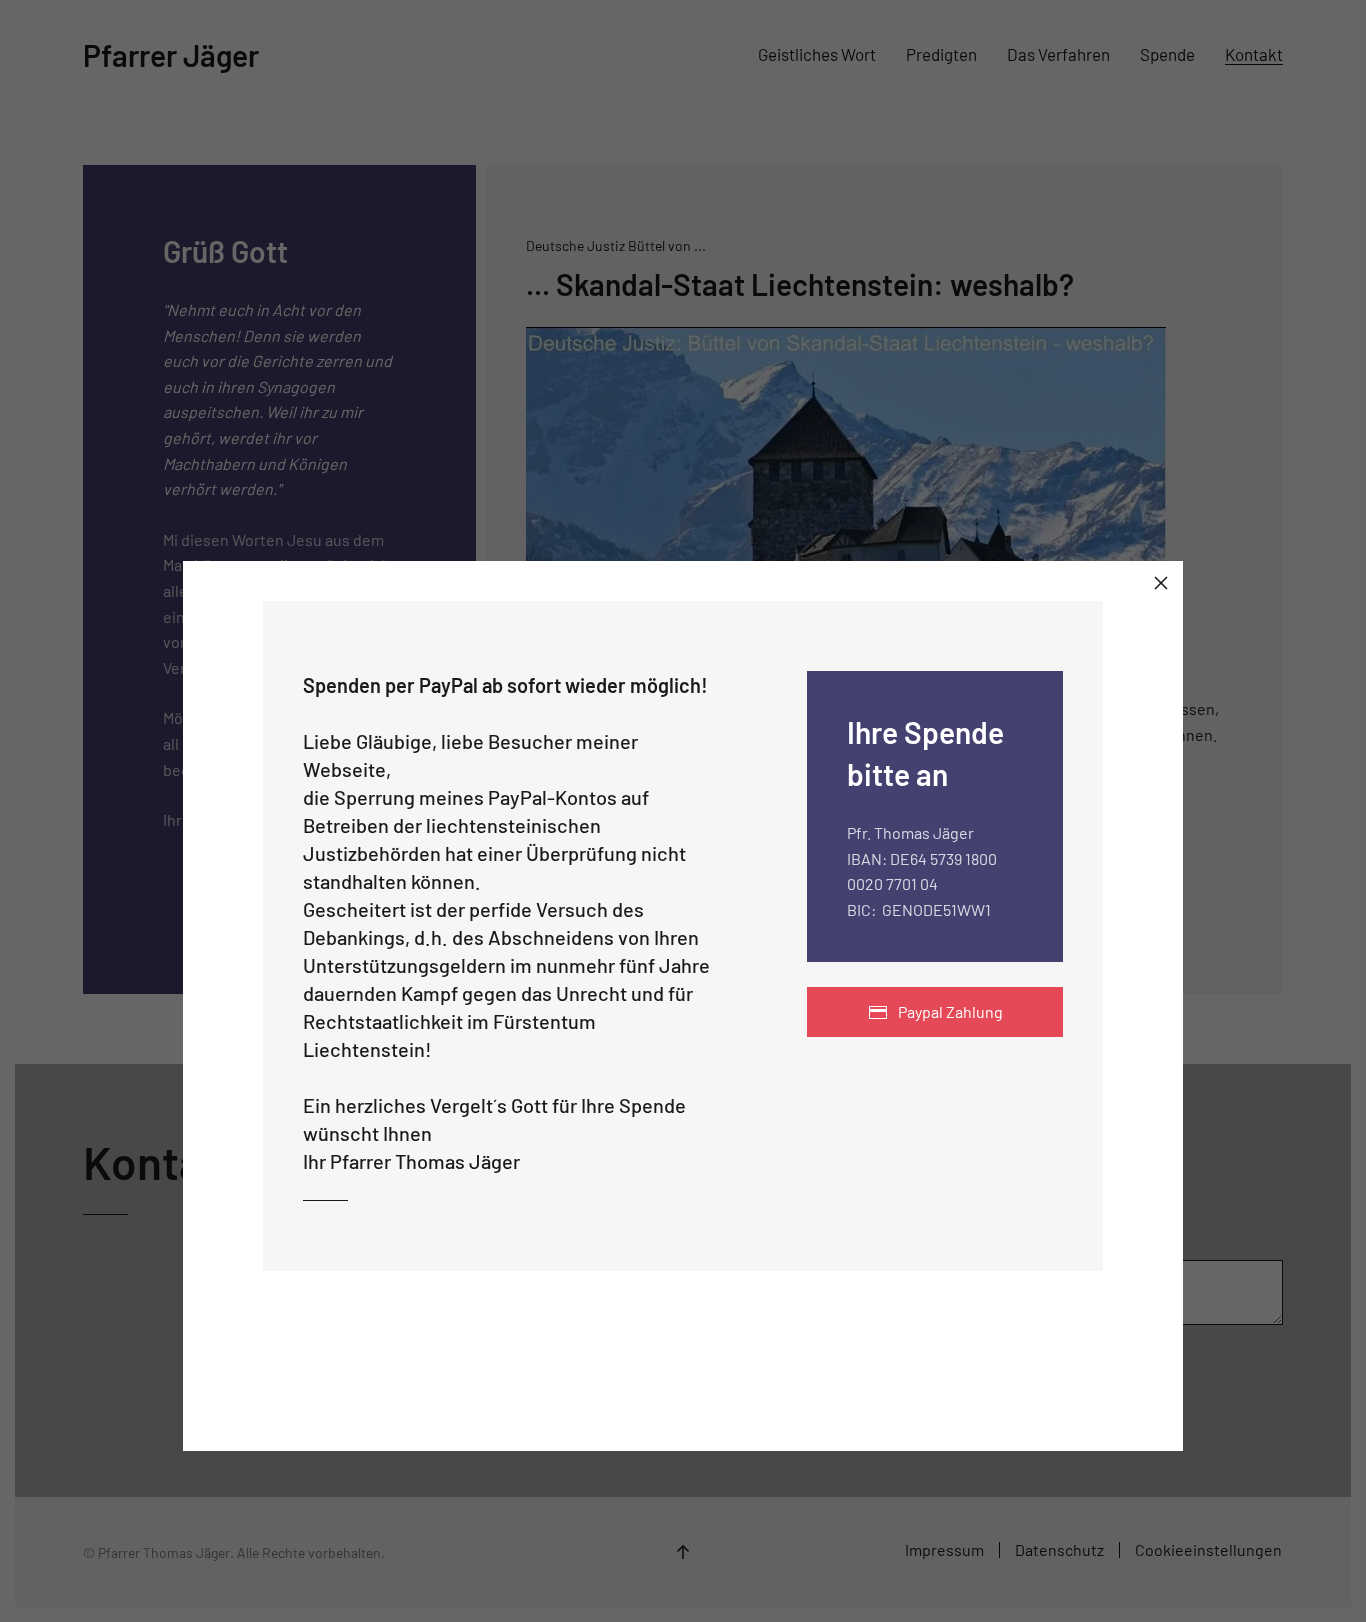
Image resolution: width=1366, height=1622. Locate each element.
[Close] (1161, 583)
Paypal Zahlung (950, 1011)
